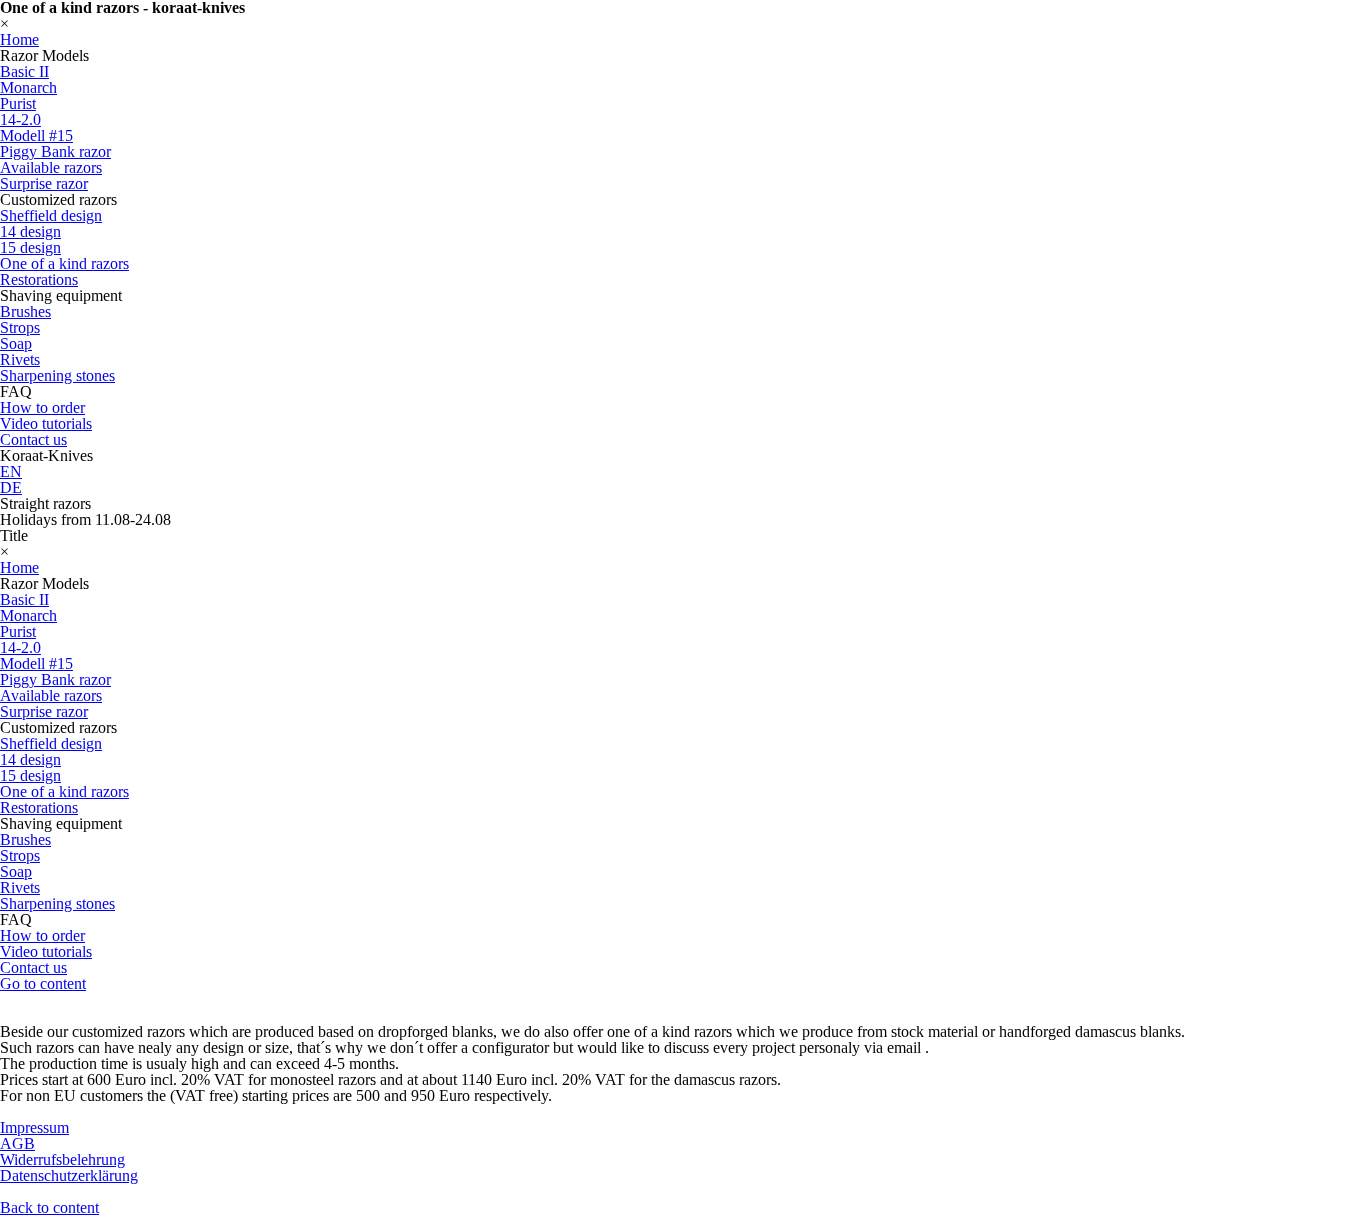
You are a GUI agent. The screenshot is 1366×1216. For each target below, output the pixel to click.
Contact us (33, 439)
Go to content (43, 983)
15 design (30, 247)
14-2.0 (20, 119)
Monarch (28, 87)
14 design (30, 231)
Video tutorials (46, 423)
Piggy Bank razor (55, 151)
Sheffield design (51, 215)
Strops (20, 327)
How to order (42, 407)
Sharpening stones (57, 375)
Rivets (20, 359)
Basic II (24, 71)
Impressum (34, 1127)
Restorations (39, 279)
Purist (18, 103)
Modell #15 (36, 135)
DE (11, 487)
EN (11, 471)
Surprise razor (44, 183)
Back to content (49, 1207)
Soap (16, 343)
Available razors (51, 167)
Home (19, 39)
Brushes (25, 311)
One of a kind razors (64, 263)
